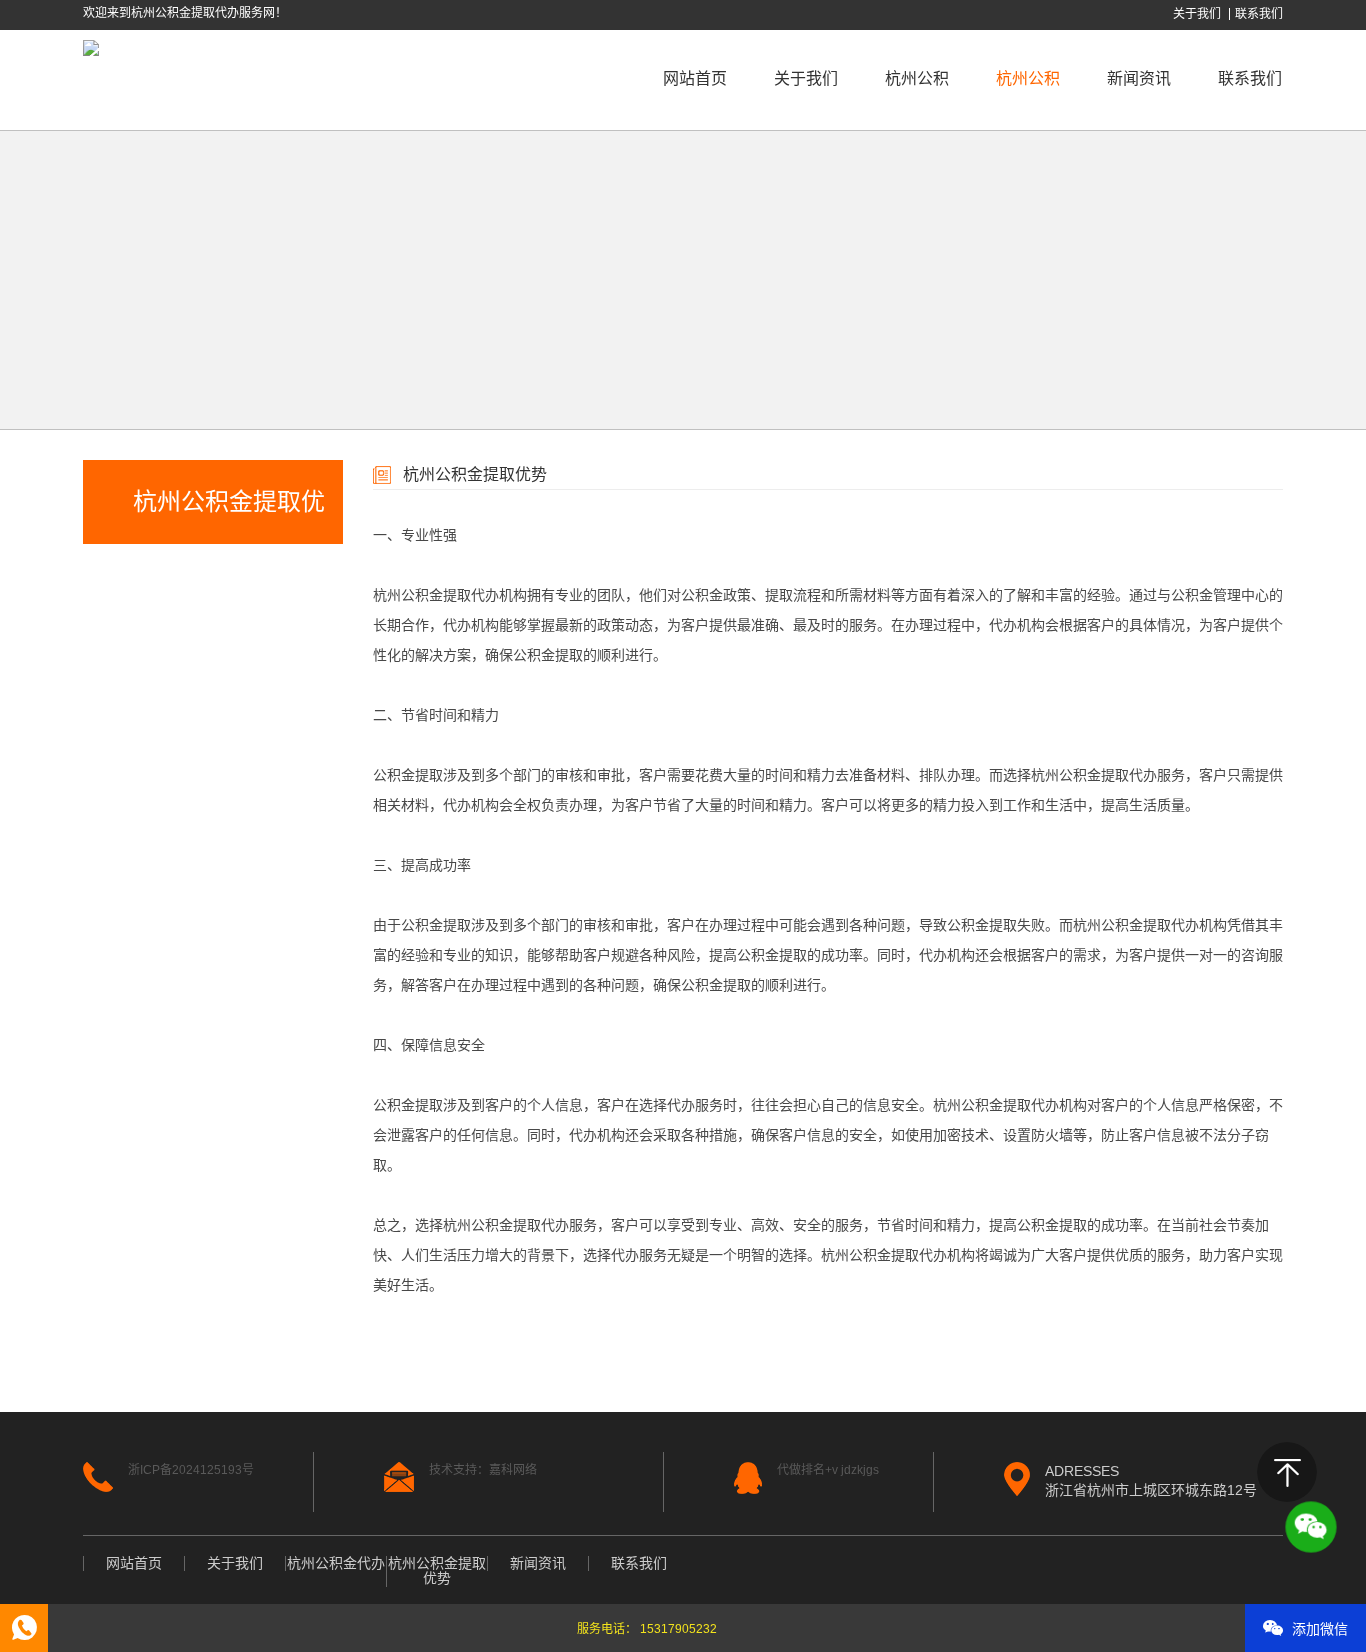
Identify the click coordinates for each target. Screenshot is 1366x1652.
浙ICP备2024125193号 (191, 1470)
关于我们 (1197, 14)
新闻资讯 (1139, 78)
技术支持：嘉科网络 (483, 1470)
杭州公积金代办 (917, 127)
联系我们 (1259, 14)
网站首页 (695, 78)
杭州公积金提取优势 (437, 1571)
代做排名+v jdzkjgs (828, 1470)
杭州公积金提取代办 (436, 594)
